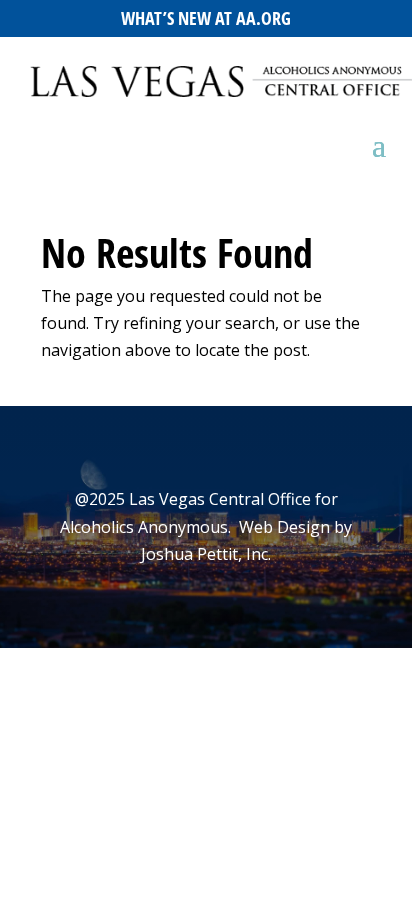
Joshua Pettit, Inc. (206, 554)
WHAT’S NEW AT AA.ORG (206, 18)
